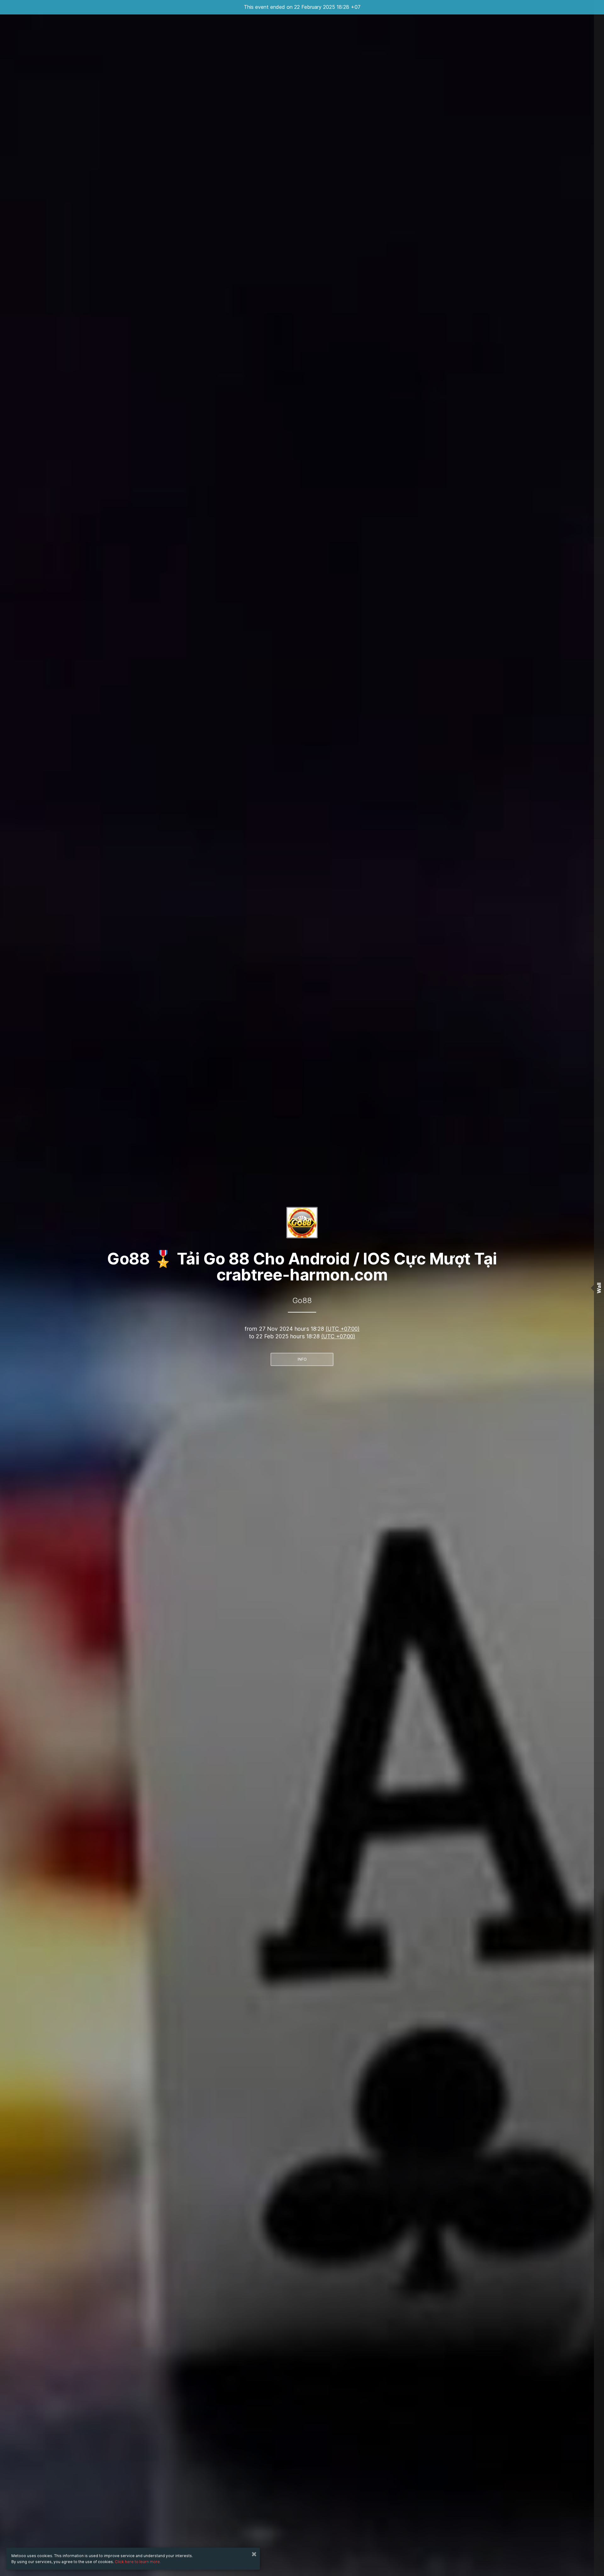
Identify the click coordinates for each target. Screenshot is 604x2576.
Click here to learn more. (138, 2562)
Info (302, 1359)
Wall (599, 1288)
